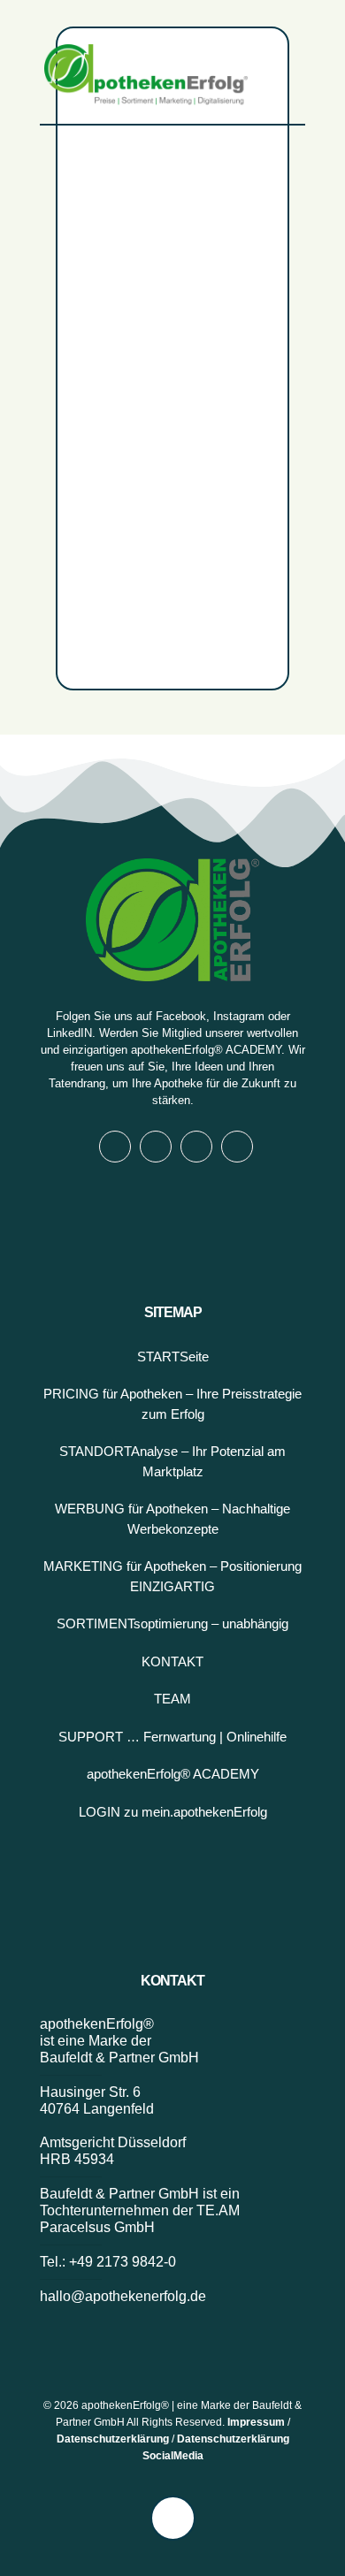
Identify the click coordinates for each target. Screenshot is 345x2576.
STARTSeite (173, 1357)
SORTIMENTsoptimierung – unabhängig (172, 1623)
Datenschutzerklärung (113, 2439)
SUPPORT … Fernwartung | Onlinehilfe (172, 1737)
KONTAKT (172, 1661)
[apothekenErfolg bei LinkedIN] (196, 1147)
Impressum (256, 2422)
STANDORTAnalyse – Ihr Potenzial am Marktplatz (172, 1461)
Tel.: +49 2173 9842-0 (108, 2262)
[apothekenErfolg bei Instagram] (156, 1147)
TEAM (172, 1699)
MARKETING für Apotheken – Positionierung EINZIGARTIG (172, 1576)
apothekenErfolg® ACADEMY (206, 1050)
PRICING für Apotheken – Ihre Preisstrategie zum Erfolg (172, 1404)
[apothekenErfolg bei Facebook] (115, 1147)
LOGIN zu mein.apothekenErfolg (173, 1812)
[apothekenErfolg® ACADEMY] (237, 1147)
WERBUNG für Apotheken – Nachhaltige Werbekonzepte (172, 1519)
